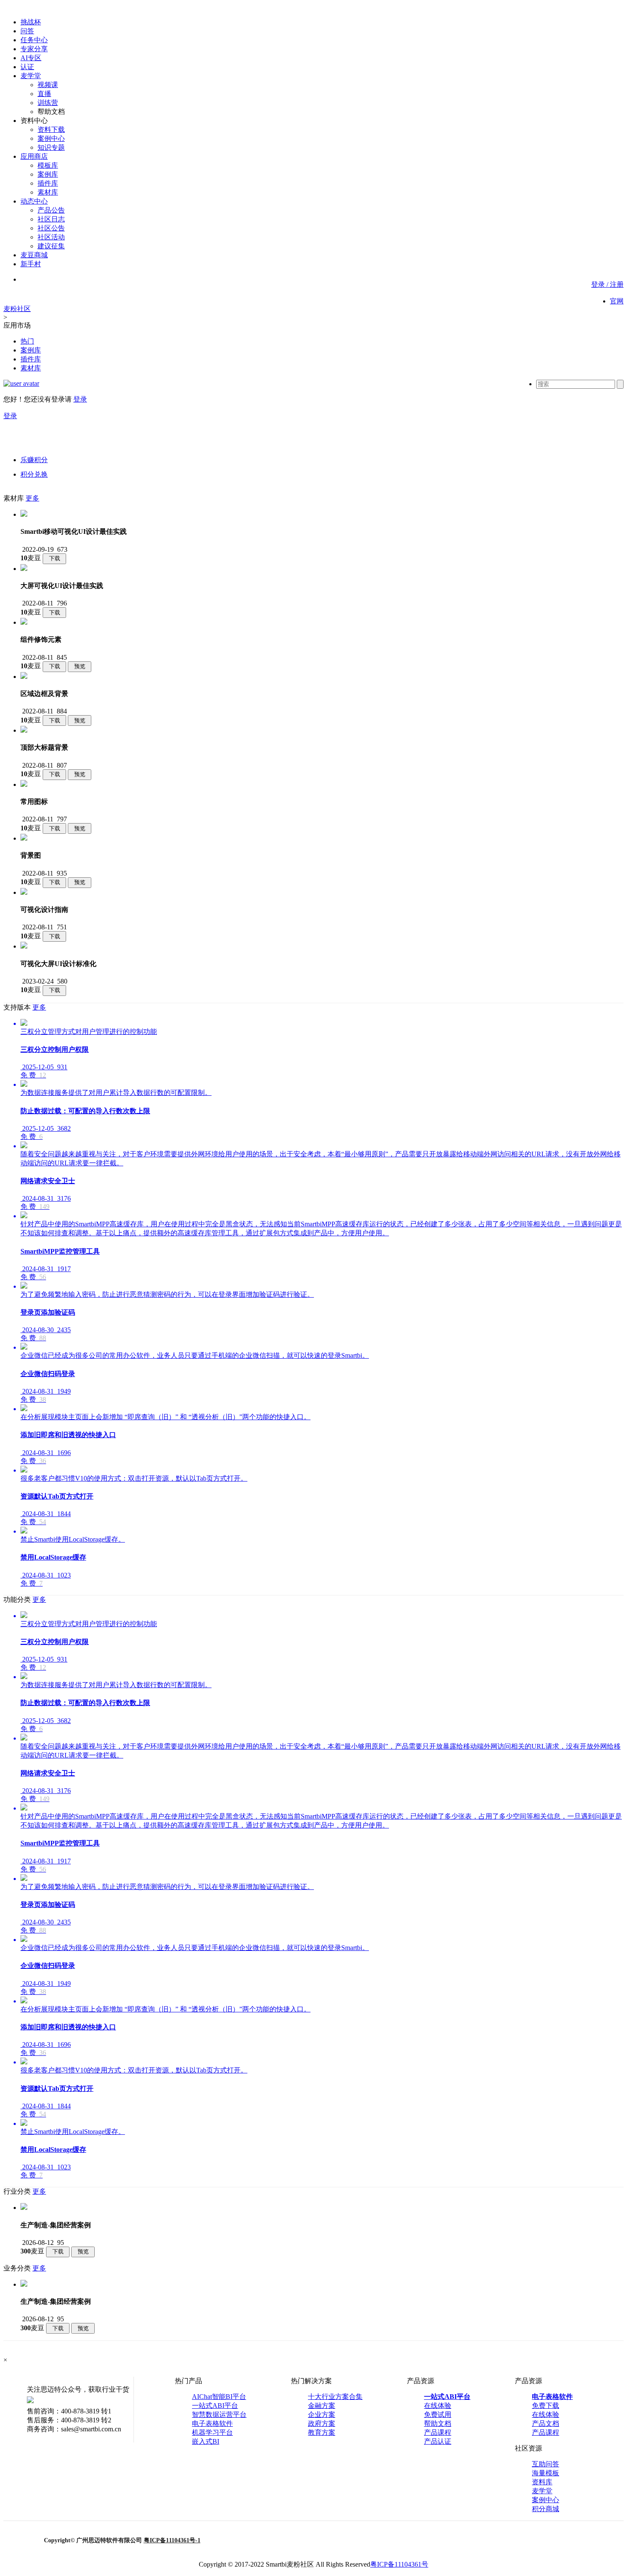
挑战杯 (31, 22)
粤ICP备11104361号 (399, 2564)
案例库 (48, 174)
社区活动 (51, 237)
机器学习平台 (212, 2432)
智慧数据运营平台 (219, 2414)
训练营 (48, 103)
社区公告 (51, 228)
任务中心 (34, 40)
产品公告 (51, 210)
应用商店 (34, 156)
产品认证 (438, 2441)
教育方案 (322, 2432)
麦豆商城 (34, 255)
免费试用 (438, 2414)
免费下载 (546, 2406)
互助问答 (546, 2464)
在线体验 (438, 2406)
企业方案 (322, 2414)
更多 (32, 498)
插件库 (48, 183)
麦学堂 (31, 76)
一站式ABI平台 (215, 2406)
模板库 (48, 165)
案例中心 (51, 138)
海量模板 (546, 2473)
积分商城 (546, 2509)
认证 (27, 67)
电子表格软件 (212, 2423)
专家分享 (34, 49)
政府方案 (322, 2423)
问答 (27, 31)
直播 (44, 94)
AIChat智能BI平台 (219, 2397)
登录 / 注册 (607, 284)
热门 (27, 341)
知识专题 (51, 147)
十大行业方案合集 (335, 2397)
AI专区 (31, 58)
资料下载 (51, 130)
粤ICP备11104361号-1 (172, 2540)
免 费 (28, 1075)
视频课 (48, 85)
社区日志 (51, 219)
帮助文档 (438, 2423)
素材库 (48, 192)
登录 (80, 399)
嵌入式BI (206, 2441)
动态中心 (34, 201)
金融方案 (322, 2406)
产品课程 (438, 2432)
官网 (617, 301)
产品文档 (546, 2423)
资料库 (542, 2482)
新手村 (31, 264)
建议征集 (51, 246)
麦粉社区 (17, 309)
